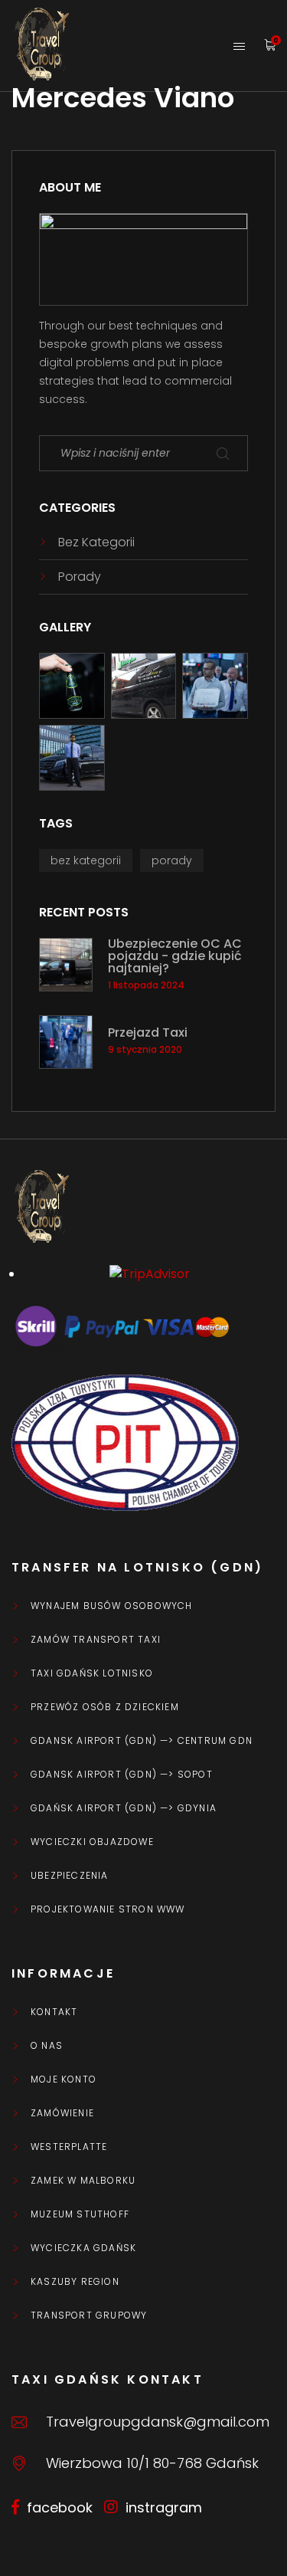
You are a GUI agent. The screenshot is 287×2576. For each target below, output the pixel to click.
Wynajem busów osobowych (112, 1606)
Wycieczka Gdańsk (83, 2248)
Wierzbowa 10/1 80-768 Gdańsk (152, 2463)
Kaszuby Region (75, 2282)
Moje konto (64, 2079)
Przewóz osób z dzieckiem (105, 1707)
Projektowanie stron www (108, 1909)
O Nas (47, 2046)
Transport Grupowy (89, 2315)
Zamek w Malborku (83, 2181)
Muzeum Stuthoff (80, 2214)
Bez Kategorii (96, 542)
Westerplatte (69, 2147)
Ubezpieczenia (70, 1876)
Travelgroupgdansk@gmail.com (158, 2422)
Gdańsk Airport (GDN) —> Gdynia (124, 1808)
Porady (80, 577)
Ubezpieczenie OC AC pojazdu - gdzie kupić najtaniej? (175, 956)
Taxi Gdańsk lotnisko (92, 1673)
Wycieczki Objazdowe (92, 1842)
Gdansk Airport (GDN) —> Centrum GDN (142, 1741)
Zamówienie (62, 2113)
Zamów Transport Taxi (96, 1640)
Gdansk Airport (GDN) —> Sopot (122, 1775)
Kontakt (54, 2012)
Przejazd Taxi (148, 1033)
